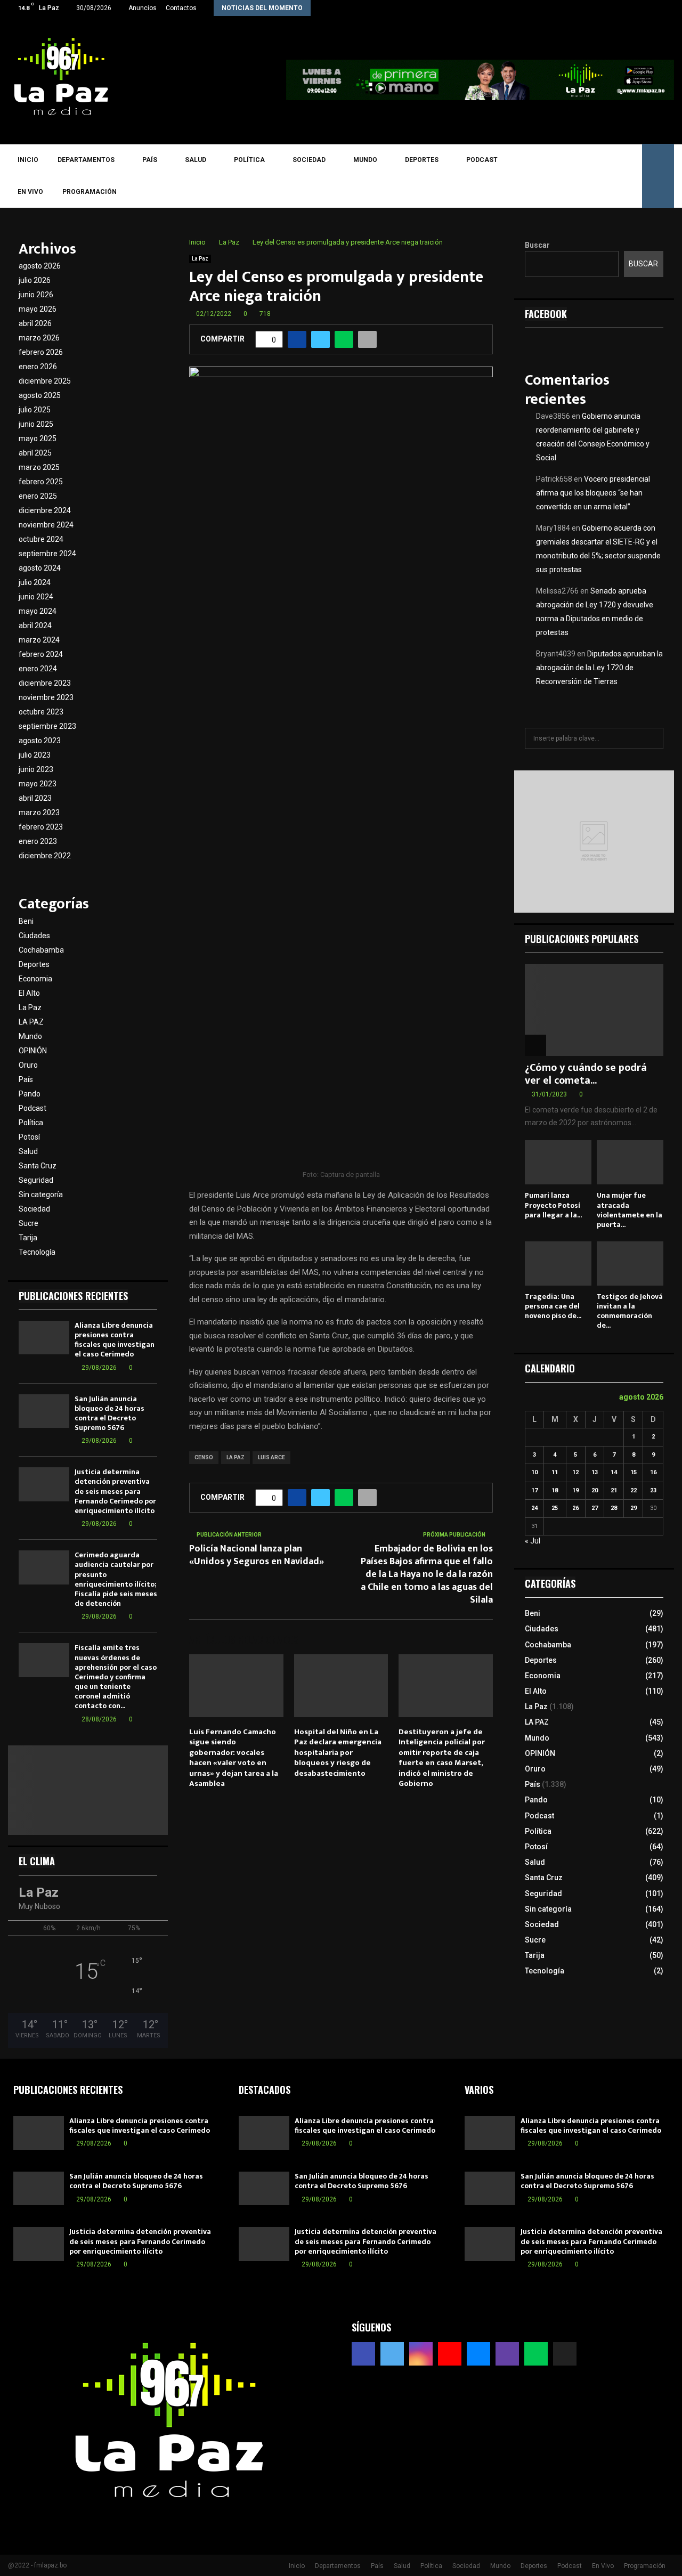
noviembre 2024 (46, 525)
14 (614, 1472)
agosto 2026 (40, 266)
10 (534, 1472)
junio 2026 (36, 295)
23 (653, 1490)
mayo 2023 (38, 784)
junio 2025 (36, 424)
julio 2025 (35, 410)
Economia (35, 979)
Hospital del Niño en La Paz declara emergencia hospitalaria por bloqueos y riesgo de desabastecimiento (338, 1753)
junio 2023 (36, 769)
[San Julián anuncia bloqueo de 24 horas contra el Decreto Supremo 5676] (44, 1411)
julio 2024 (35, 582)
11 (555, 1472)
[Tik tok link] (671, 8)
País (150, 160)
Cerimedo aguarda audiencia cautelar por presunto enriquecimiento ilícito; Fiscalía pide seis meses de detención (116, 1579)
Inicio (28, 160)
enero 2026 (38, 367)
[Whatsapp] (614, 176)
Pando (30, 1094)
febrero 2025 (41, 482)
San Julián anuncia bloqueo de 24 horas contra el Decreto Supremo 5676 (109, 1413)
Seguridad (36, 1180)
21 (614, 1490)
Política (249, 160)
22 (634, 1490)
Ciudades (34, 936)
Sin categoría (41, 1194)
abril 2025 (35, 453)
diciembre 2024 (45, 510)
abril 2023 (35, 798)
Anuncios (143, 8)
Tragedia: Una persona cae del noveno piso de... (553, 1306)
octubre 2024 (41, 539)
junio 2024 (36, 597)
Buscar (537, 245)
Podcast (482, 160)
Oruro (28, 1065)
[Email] (583, 176)
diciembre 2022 (45, 856)
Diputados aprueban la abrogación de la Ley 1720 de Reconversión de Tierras (599, 668)
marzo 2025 (39, 467)
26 (575, 1508)
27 (595, 1508)
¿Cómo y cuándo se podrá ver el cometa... (586, 1074)
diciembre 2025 (45, 381)
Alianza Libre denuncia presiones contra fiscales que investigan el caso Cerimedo (115, 1340)
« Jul (533, 1541)
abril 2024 (35, 625)
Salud (196, 160)
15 (634, 1472)
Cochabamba (41, 950)
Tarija (28, 1238)
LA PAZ (236, 1457)
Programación (90, 192)
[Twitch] (598, 176)
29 (634, 1508)
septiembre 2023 (47, 726)
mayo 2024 (38, 611)
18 (555, 1490)
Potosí (29, 1137)
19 (575, 1490)
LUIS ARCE (271, 1457)
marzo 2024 (39, 640)
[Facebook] (521, 176)
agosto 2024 (40, 568)
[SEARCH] (652, 738)
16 (653, 1472)
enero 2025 (38, 496)
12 (575, 1472)
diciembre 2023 (45, 683)
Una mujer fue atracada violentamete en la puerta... (630, 1210)
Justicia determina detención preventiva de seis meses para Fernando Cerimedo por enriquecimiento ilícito (115, 1491)
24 (534, 1508)
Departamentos (86, 160)
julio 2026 (35, 280)
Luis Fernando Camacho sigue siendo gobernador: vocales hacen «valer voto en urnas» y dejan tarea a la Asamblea (234, 1758)
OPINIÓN (33, 1051)
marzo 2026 (39, 338)
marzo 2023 (39, 812)
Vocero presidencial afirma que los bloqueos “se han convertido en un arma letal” (593, 493)
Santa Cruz (38, 1166)
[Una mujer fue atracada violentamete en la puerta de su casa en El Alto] (630, 1162)
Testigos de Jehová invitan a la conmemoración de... (630, 1311)
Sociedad (309, 160)
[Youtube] (567, 176)
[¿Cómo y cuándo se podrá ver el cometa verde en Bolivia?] (594, 1010)
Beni (26, 921)
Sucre (29, 1223)
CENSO (204, 1457)
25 (555, 1508)
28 (614, 1508)
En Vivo (30, 192)
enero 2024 (38, 669)
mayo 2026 (38, 309)
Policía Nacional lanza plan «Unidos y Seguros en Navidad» (257, 1555)
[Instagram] (552, 176)
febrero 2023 (41, 827)
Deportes (422, 160)
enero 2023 (38, 841)
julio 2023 (35, 755)
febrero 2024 (41, 654)
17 (534, 1490)
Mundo (365, 160)
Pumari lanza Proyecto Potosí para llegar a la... (553, 1205)
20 (595, 1490)
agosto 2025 (40, 395)
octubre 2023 (41, 712)
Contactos (181, 8)
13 (595, 1472)
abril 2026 (35, 323)
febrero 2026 (41, 352)
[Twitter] (536, 176)
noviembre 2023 (46, 697)
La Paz (200, 259)
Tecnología (37, 1252)
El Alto (29, 993)
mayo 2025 (38, 438)
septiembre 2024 (47, 554)
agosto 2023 (40, 741)
